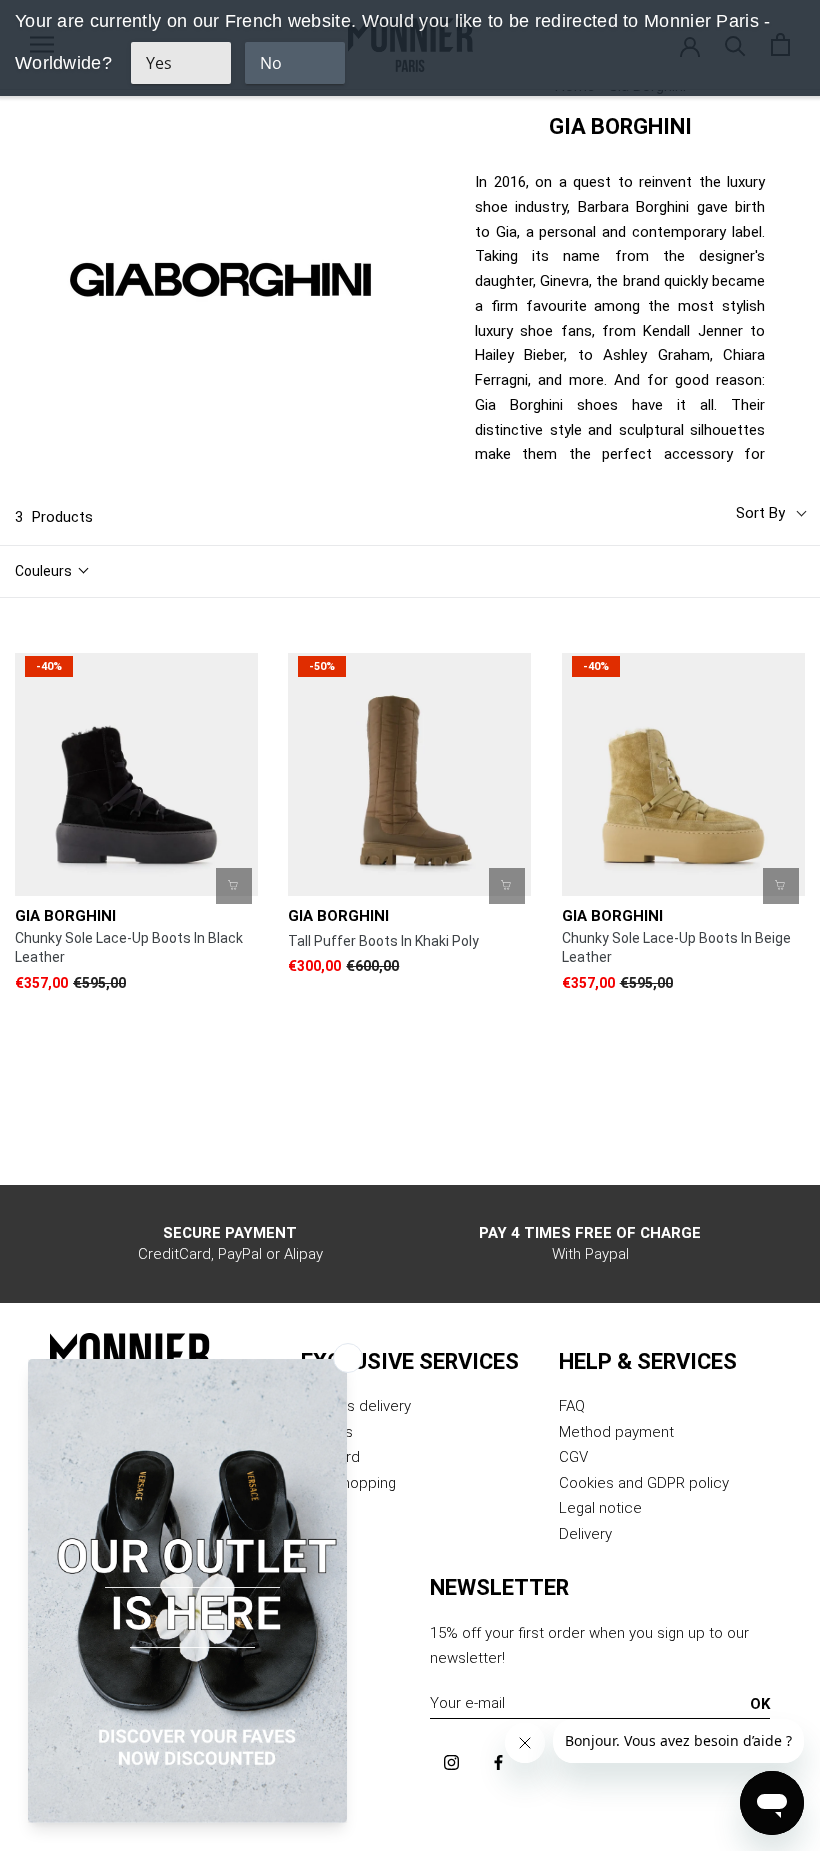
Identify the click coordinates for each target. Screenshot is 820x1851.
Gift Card (330, 1457)
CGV (573, 1457)
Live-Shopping (348, 1483)
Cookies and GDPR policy (644, 1483)
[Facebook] (498, 1762)
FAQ (572, 1406)
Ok (760, 1704)
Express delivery (356, 1406)
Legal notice (600, 1508)
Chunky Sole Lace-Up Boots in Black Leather (129, 948)
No (271, 63)
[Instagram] (451, 1762)
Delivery (585, 1534)
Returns (327, 1432)
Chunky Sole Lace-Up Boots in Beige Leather (676, 948)
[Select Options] (234, 886)
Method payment (616, 1432)
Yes (159, 63)
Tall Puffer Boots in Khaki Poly (383, 941)
